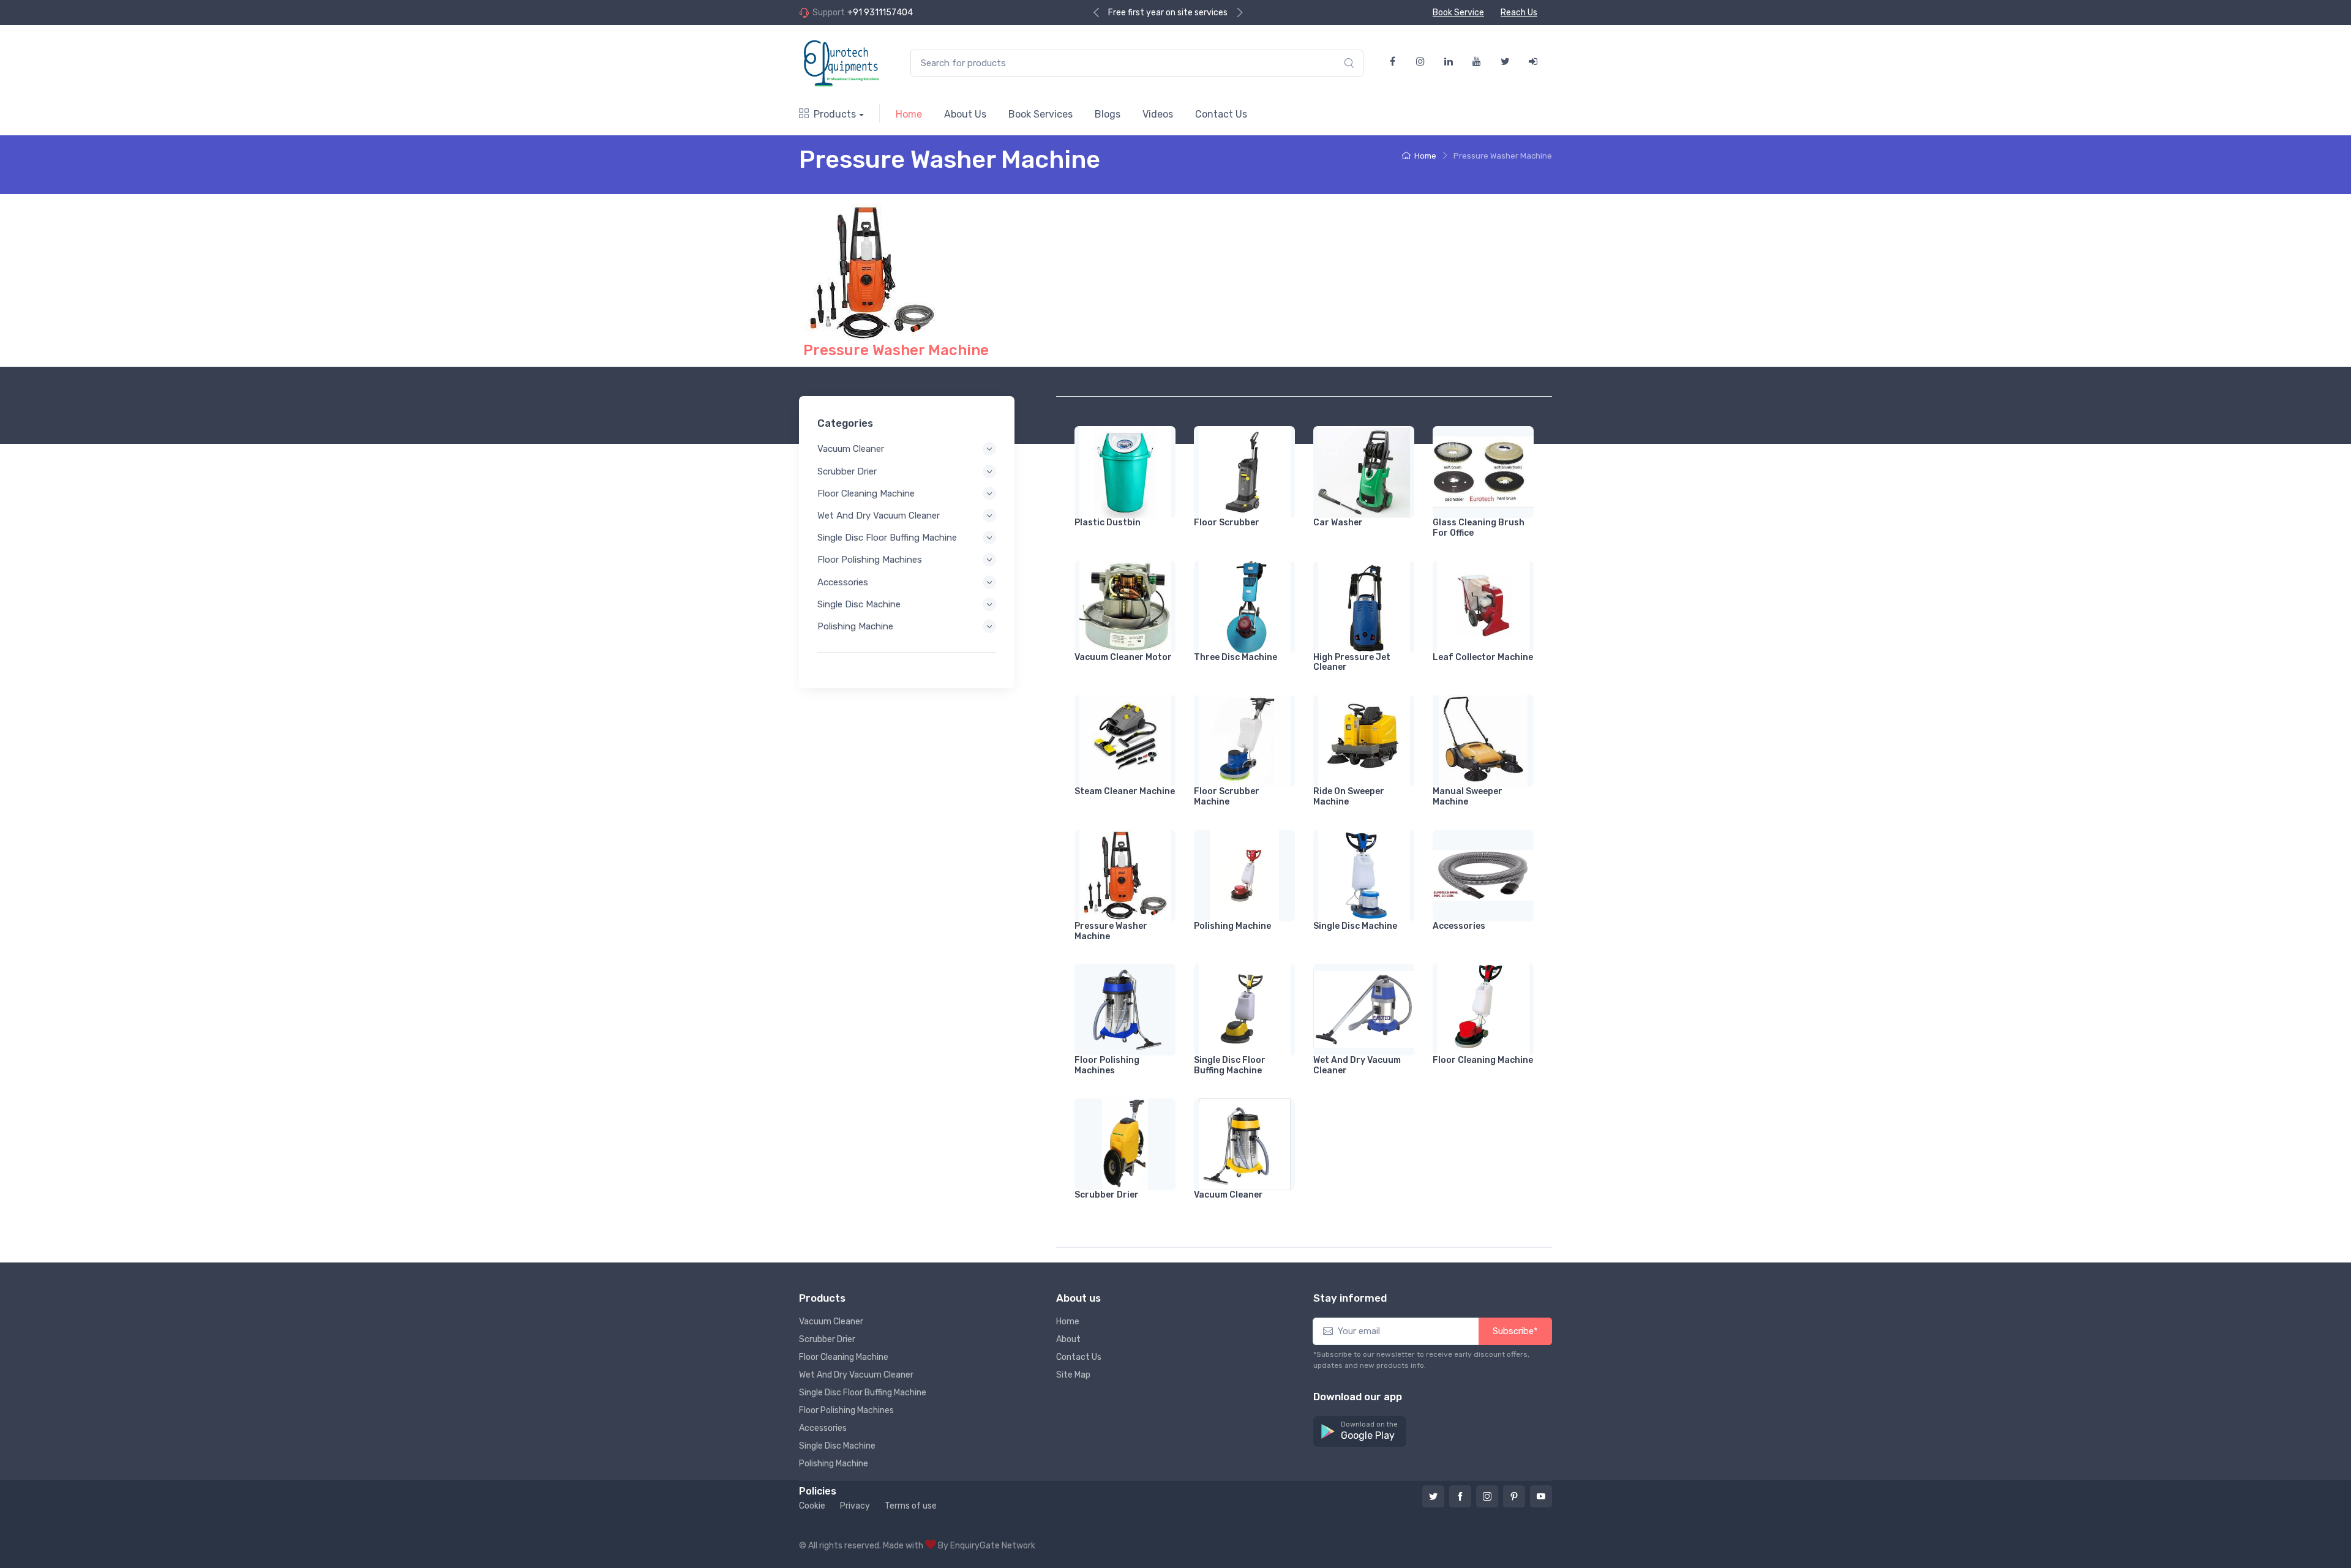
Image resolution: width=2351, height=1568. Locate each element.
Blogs (1108, 114)
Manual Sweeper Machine (1468, 797)
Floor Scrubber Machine (1227, 797)
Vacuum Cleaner (851, 449)
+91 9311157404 (880, 13)
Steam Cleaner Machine (1125, 791)
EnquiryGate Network (993, 1546)
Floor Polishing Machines (870, 560)
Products (835, 114)
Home (909, 114)
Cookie (812, 1506)
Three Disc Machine (1235, 657)
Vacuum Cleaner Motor (1123, 657)
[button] (1360, 1432)
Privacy (855, 1506)
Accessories (843, 582)
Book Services (1041, 114)
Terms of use (911, 1506)
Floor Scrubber (1227, 523)
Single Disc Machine (859, 604)
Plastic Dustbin (1108, 523)
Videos (1158, 114)
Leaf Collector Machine (1483, 657)
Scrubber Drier (847, 471)
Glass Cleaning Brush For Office (1479, 528)
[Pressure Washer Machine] (872, 272)
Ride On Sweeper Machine (1349, 797)
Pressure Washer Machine (896, 350)
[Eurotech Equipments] (842, 63)
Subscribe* (1515, 1331)
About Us (965, 114)
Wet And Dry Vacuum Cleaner (879, 516)
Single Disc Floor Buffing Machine (887, 538)
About (1068, 1339)
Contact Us (1221, 114)
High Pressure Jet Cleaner (1352, 662)
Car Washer (1338, 523)
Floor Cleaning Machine (866, 493)
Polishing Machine (855, 626)
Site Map (1073, 1375)
